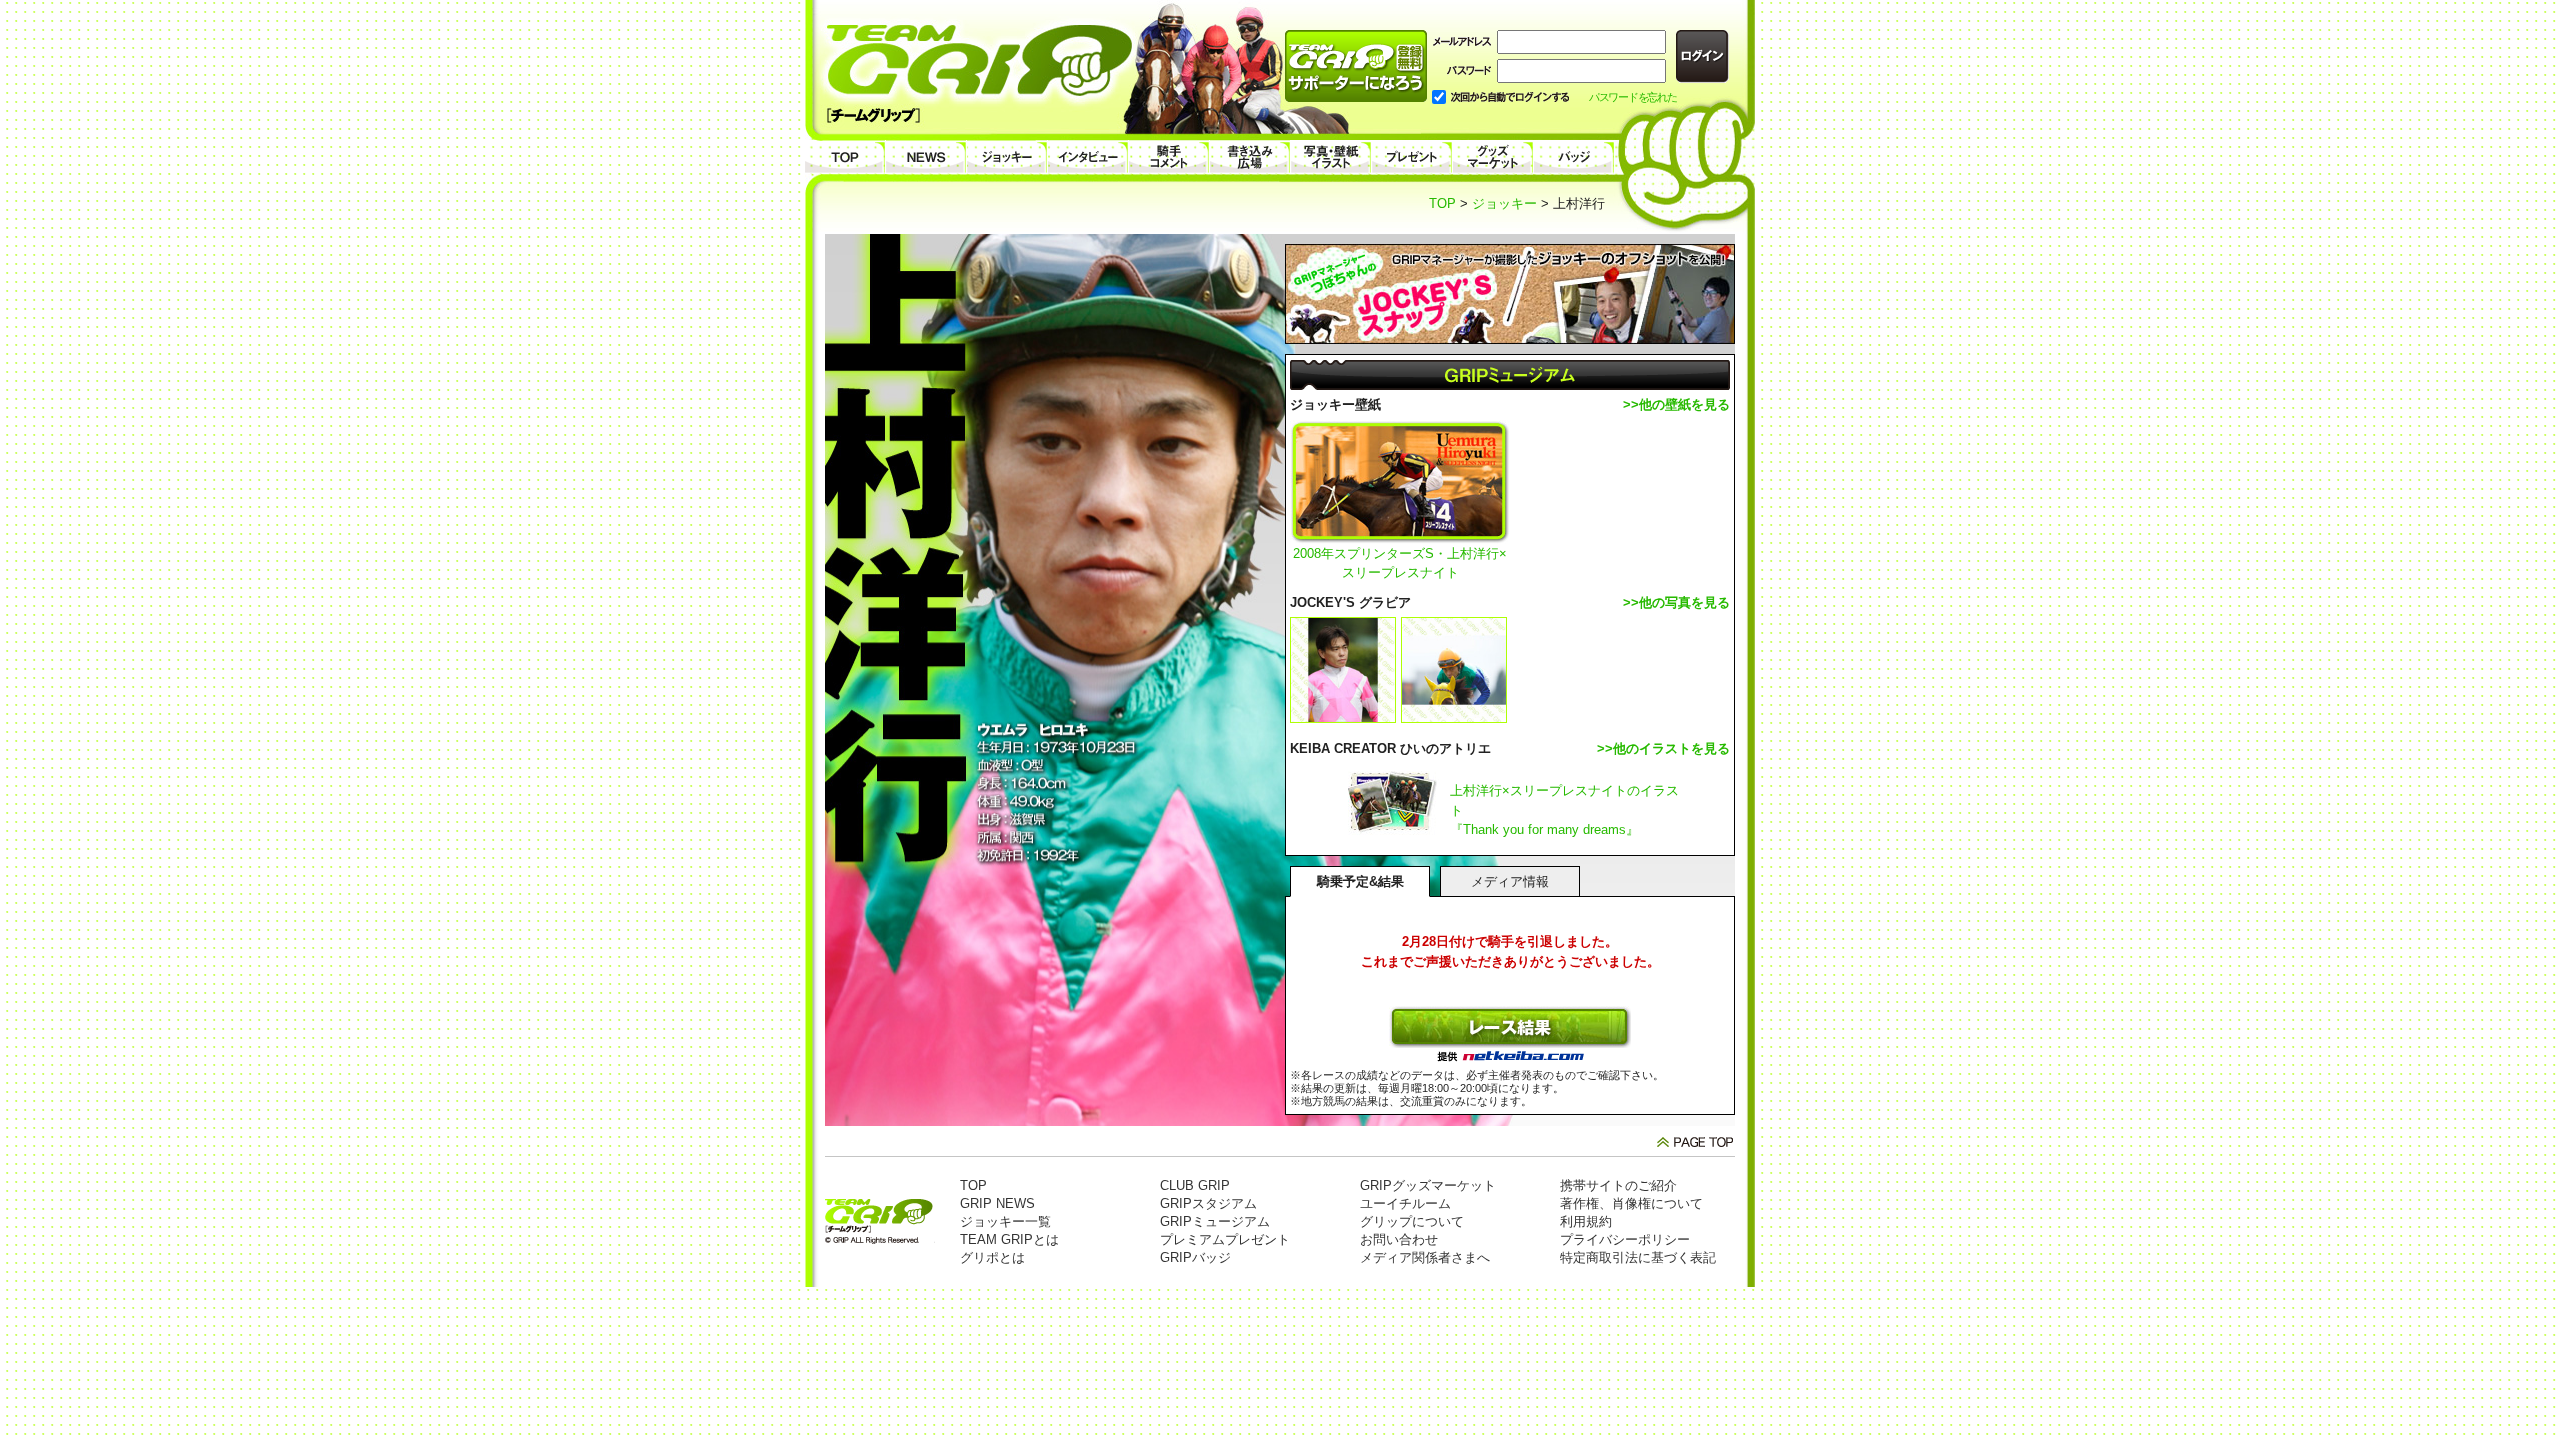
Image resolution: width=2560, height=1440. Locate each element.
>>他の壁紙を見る (1676, 404)
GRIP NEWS (997, 1203)
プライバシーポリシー (1625, 1239)
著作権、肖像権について (1631, 1203)
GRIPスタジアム (1208, 1203)
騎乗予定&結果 (1360, 881)
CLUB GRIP (1195, 1185)
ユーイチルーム (1405, 1203)
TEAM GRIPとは (1009, 1239)
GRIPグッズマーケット (1428, 1185)
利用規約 (1586, 1221)
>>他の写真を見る (1676, 602)
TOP (1442, 203)
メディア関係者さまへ (1425, 1257)
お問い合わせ (1399, 1239)
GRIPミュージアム (1215, 1221)
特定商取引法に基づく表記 (1638, 1257)
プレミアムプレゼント (1225, 1239)
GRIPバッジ (1195, 1257)
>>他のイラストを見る (1663, 748)
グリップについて (1412, 1221)
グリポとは (992, 1257)
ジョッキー (1504, 203)
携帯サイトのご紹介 (1618, 1185)
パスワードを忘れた (1632, 97)
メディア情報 (1510, 881)
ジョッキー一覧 (1005, 1221)
